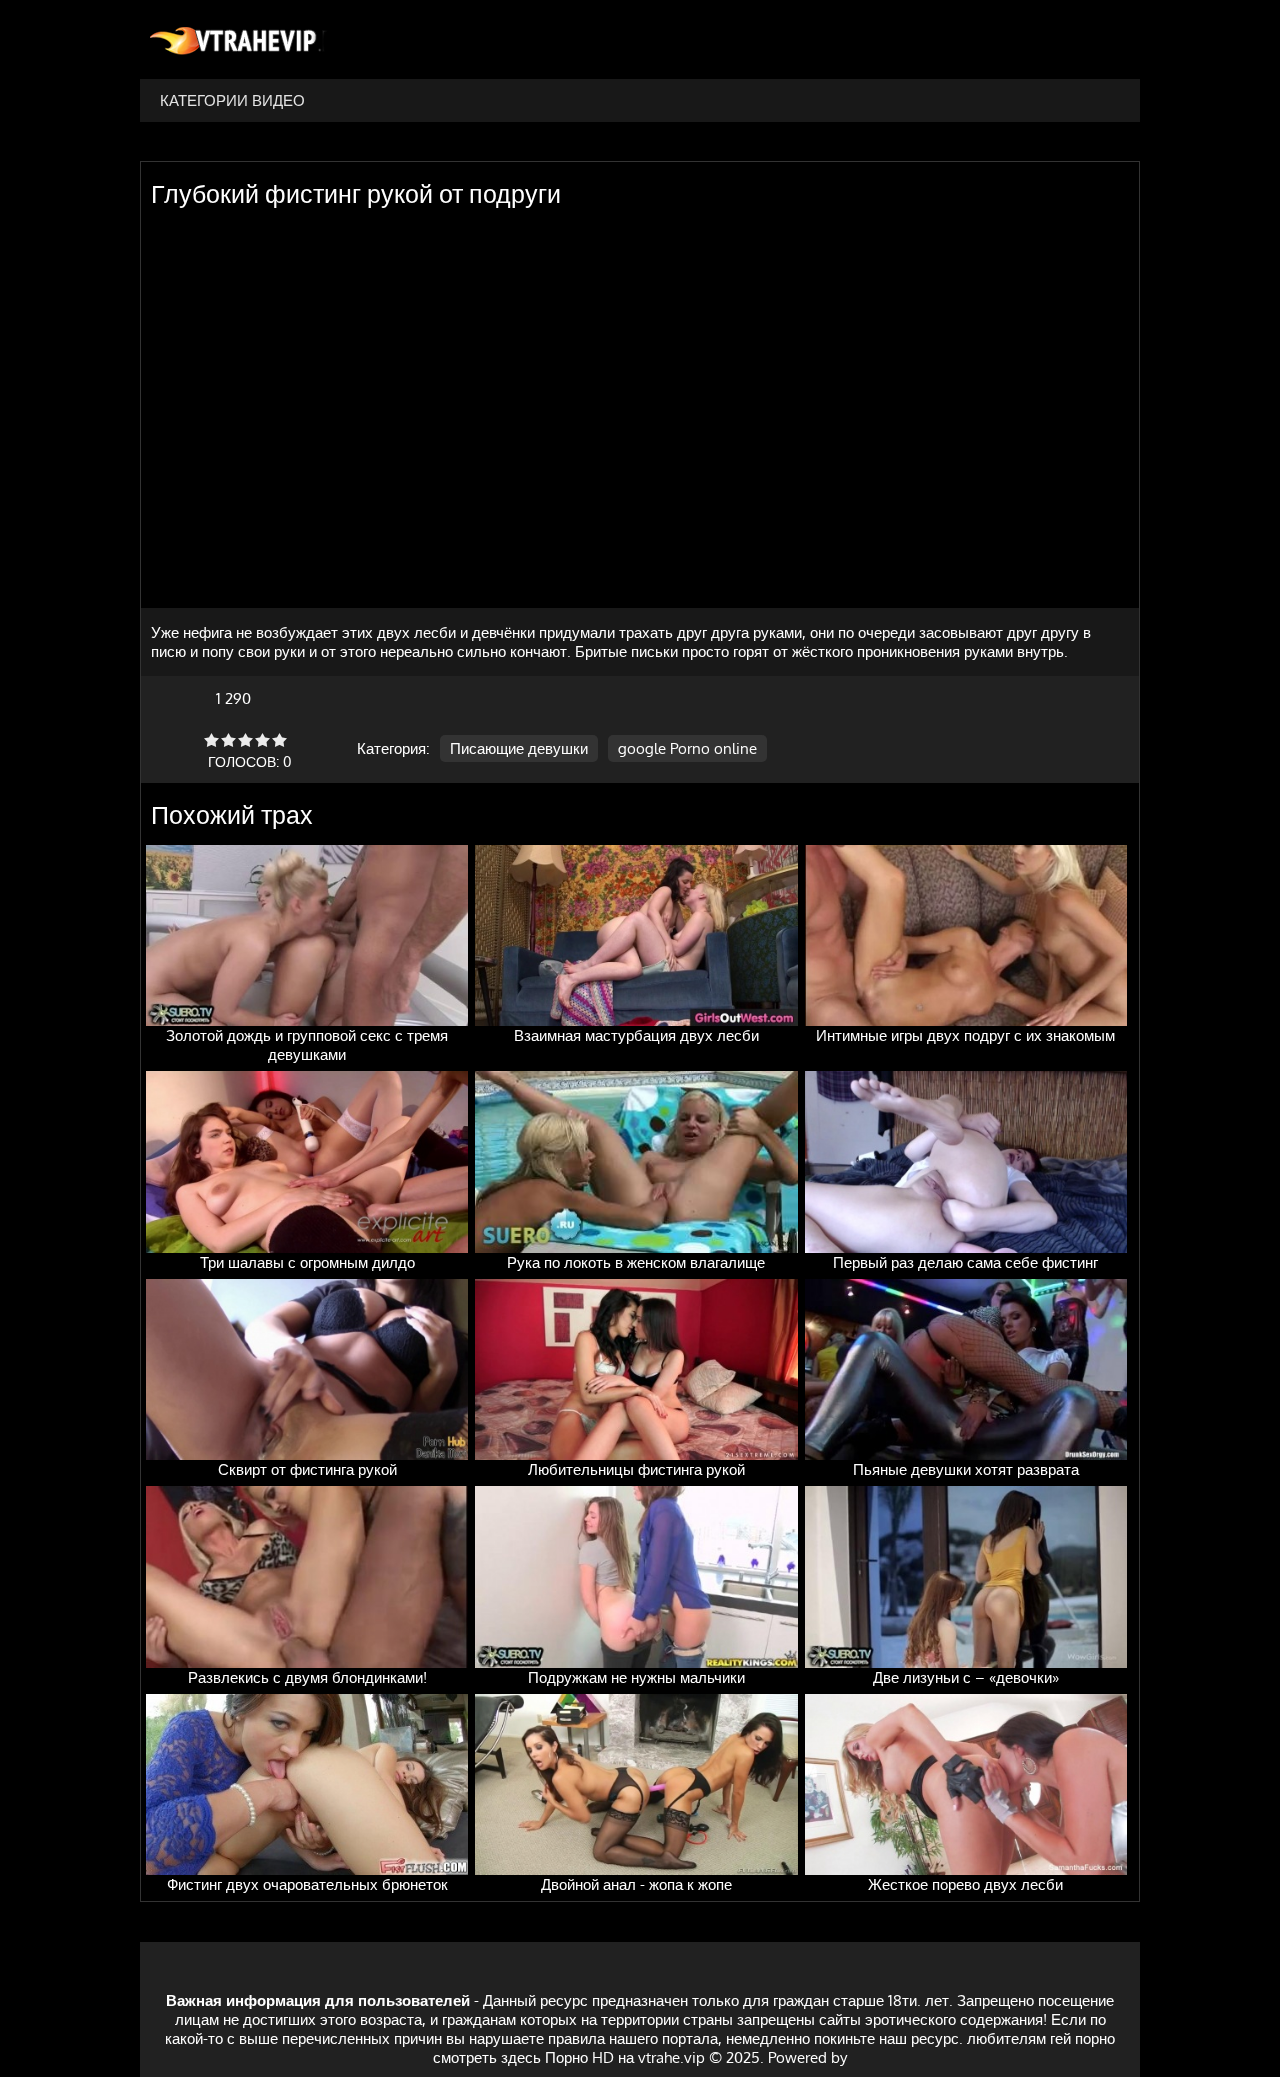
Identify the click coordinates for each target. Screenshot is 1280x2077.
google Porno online (687, 748)
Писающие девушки (519, 748)
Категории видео (232, 100)
